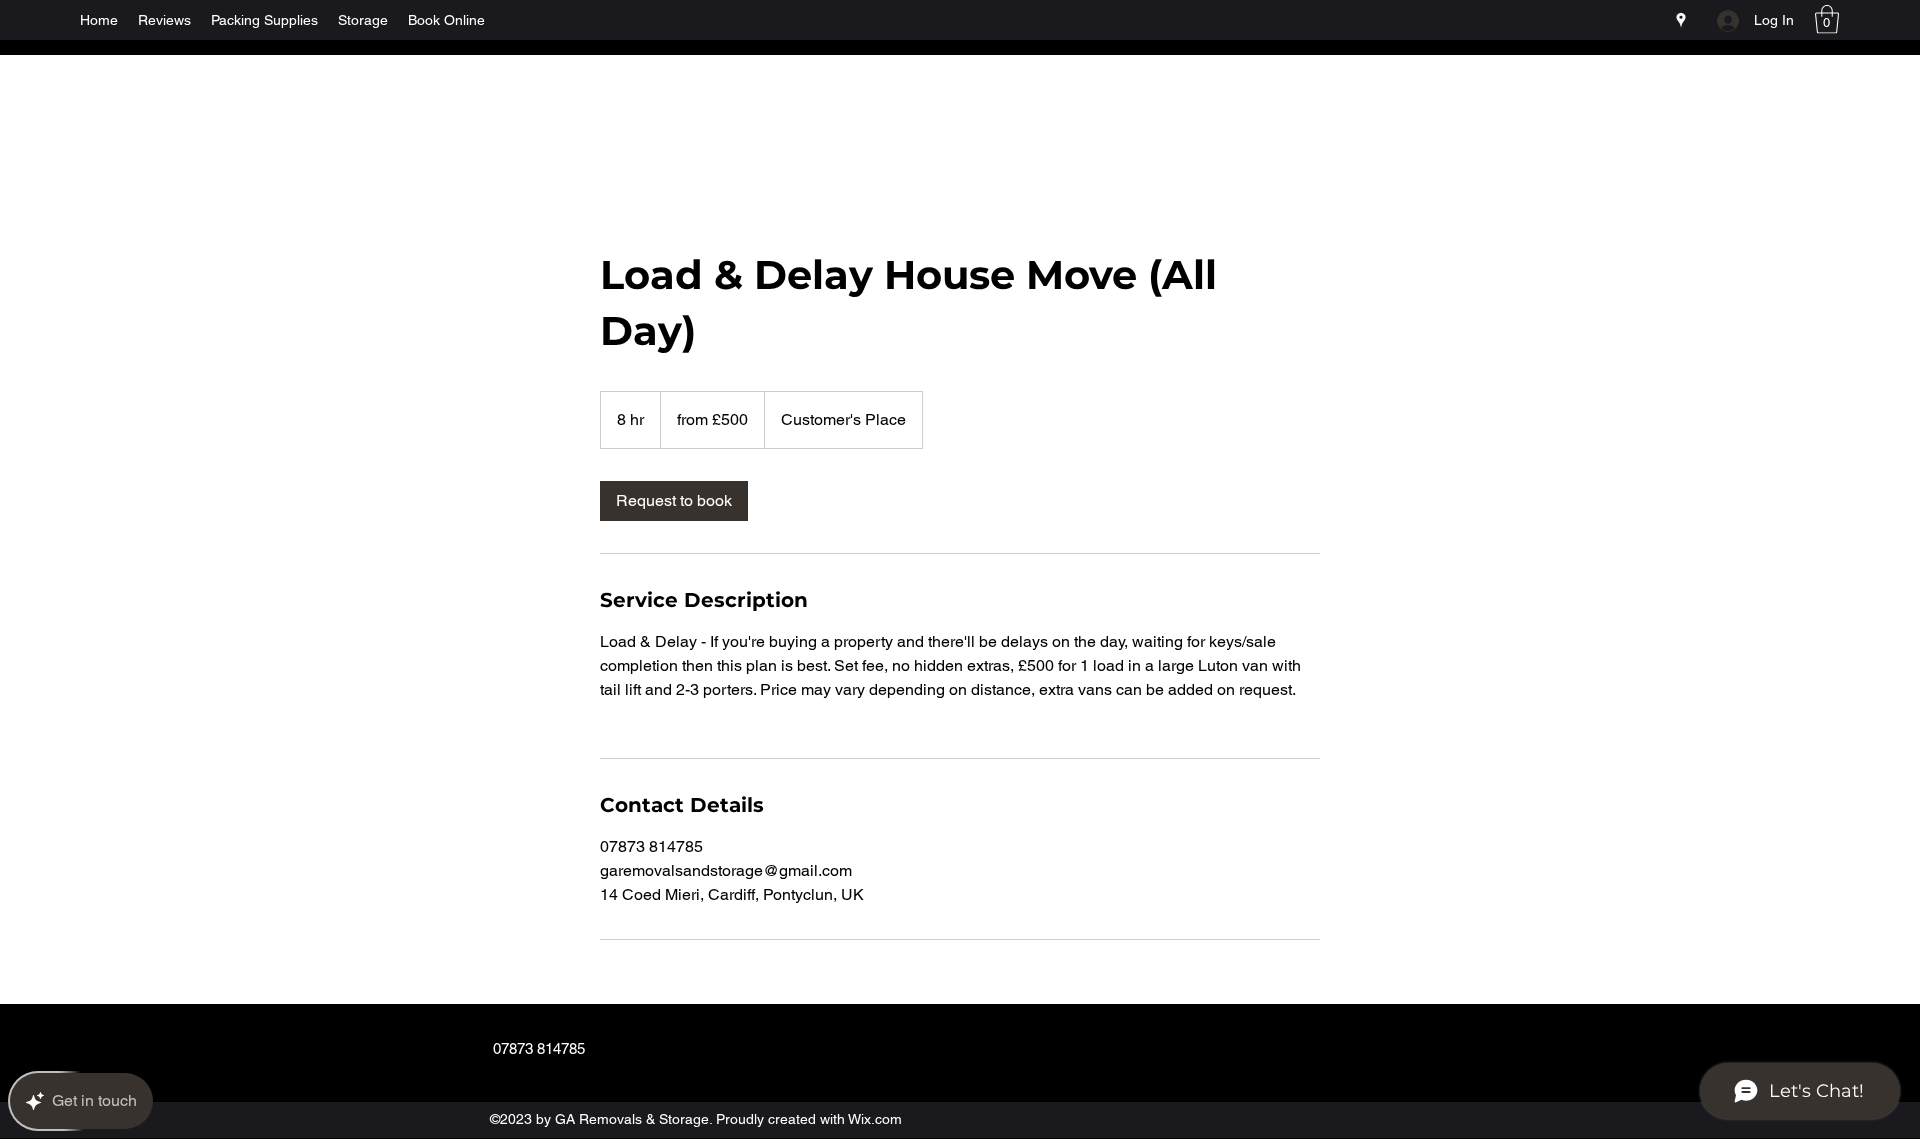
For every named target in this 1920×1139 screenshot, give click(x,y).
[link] (674, 501)
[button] (1827, 19)
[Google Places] (1681, 20)
